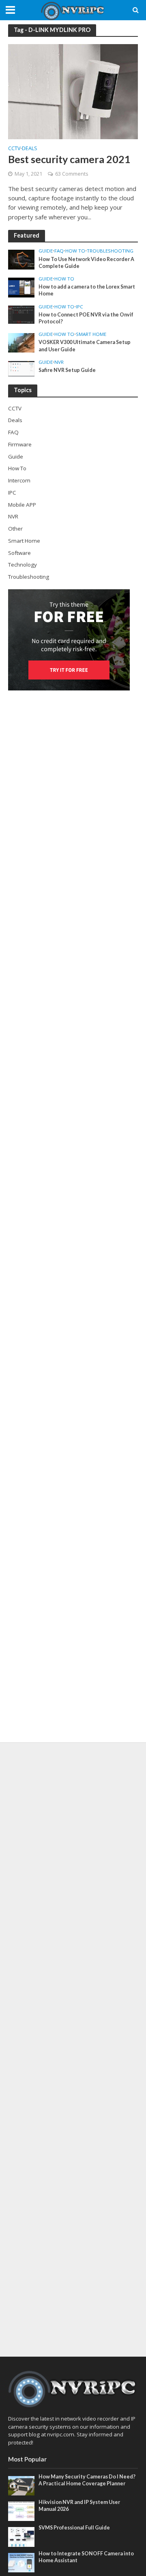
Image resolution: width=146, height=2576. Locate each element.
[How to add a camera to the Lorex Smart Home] (21, 287)
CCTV (14, 149)
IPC (79, 307)
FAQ (59, 251)
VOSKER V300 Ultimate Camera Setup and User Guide (85, 346)
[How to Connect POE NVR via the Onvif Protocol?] (21, 314)
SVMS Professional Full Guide (74, 2528)
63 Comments (72, 174)
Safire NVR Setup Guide (67, 370)
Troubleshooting (110, 251)
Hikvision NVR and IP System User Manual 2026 (79, 2506)
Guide (46, 251)
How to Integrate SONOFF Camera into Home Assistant (86, 2557)
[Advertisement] (73, 2049)
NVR (59, 362)
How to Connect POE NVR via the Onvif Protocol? (86, 318)
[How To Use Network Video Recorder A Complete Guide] (21, 259)
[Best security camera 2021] (73, 91)
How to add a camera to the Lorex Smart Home (87, 290)
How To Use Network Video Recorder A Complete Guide (86, 263)
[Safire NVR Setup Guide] (21, 368)
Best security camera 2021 (69, 159)
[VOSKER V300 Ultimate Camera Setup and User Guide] (21, 342)
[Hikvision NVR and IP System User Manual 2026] (21, 2511)
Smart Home (91, 334)
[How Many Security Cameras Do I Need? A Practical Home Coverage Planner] (21, 2485)
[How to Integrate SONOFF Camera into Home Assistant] (21, 2562)
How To (75, 251)
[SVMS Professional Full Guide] (21, 2536)
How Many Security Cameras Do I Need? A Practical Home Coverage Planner (87, 2480)
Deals (30, 149)
